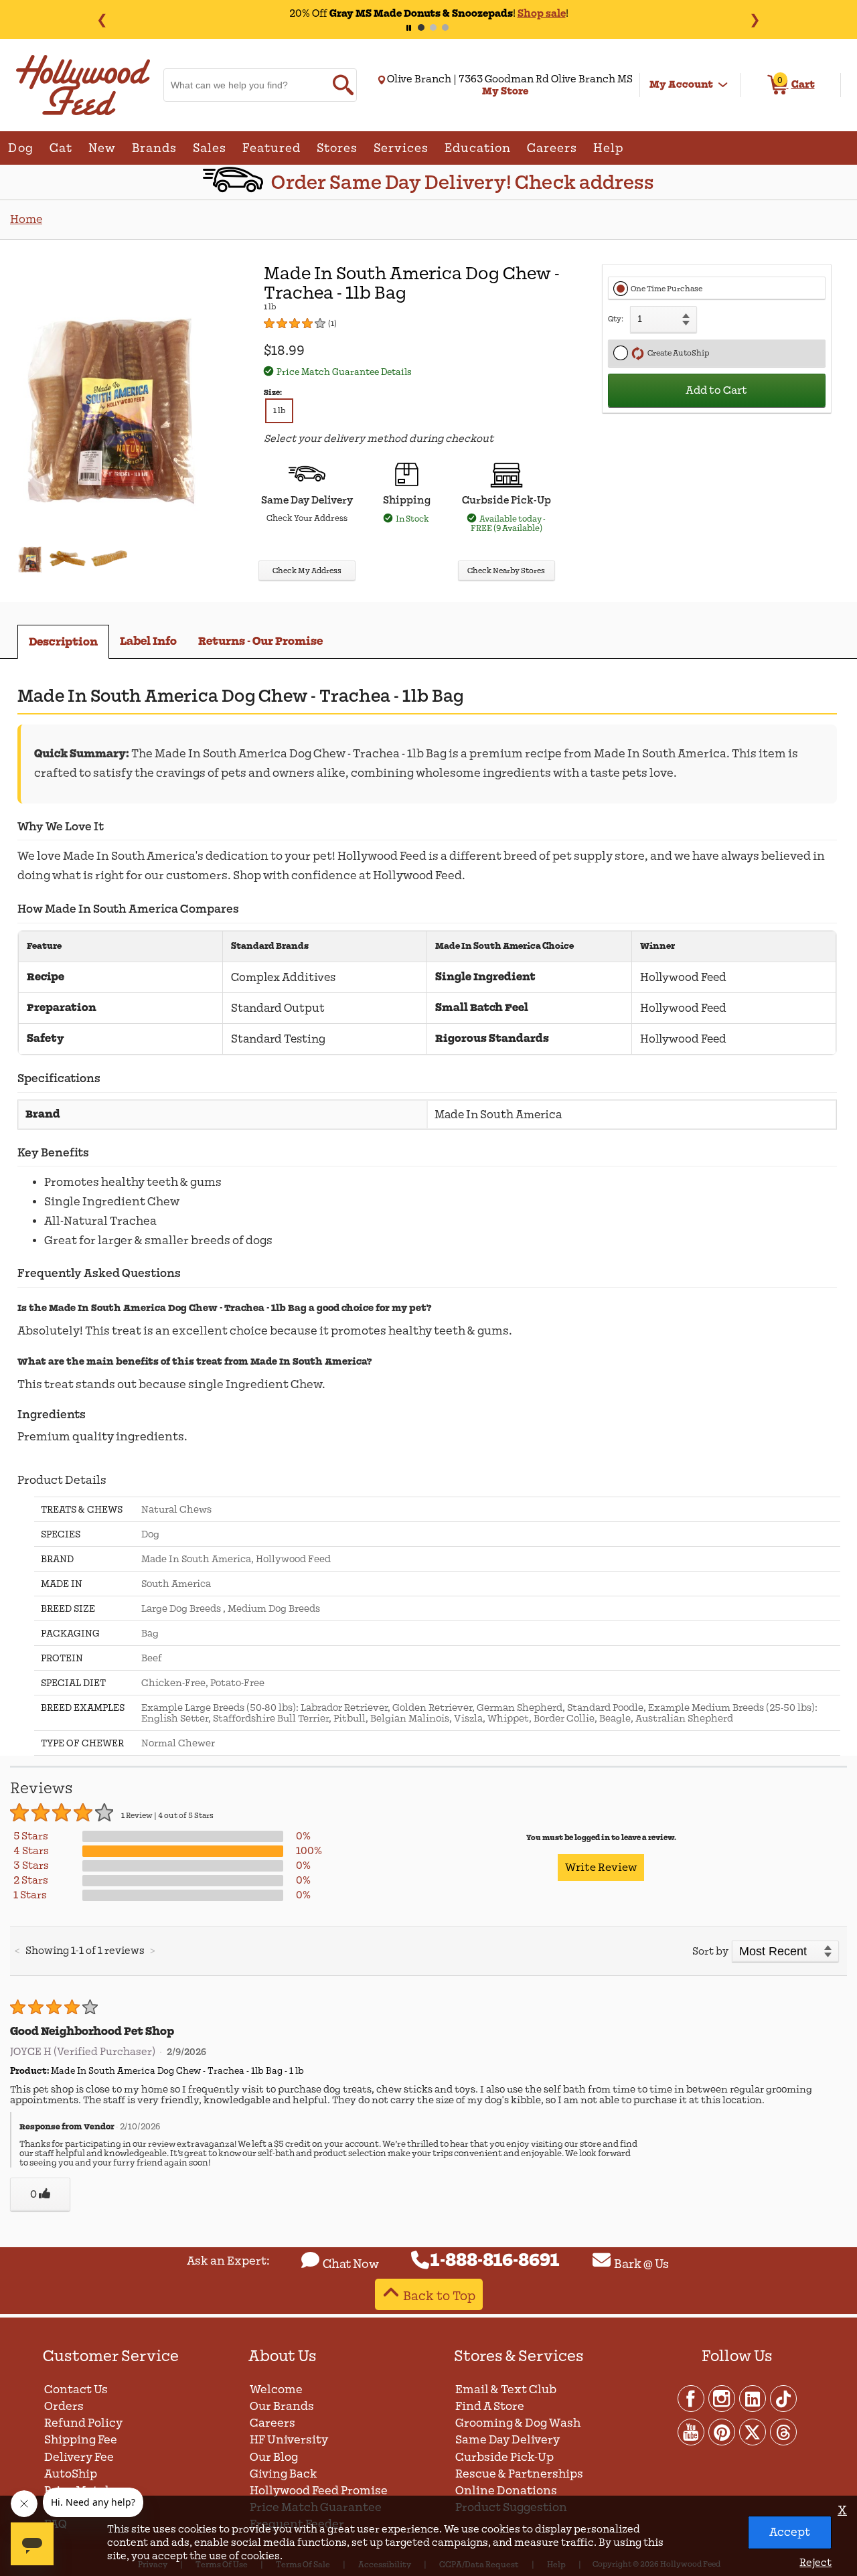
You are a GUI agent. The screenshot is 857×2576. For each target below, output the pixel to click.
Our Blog (274, 2457)
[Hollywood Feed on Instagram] (722, 2398)
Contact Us (76, 2390)
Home (26, 219)
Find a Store (490, 2406)
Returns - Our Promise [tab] (260, 641)
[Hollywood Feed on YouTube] (692, 2431)
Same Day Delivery (508, 2440)
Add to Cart (716, 390)
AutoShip (71, 2474)
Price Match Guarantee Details (344, 372)
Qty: (616, 319)
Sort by (710, 1951)
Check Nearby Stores (506, 571)
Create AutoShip (677, 353)
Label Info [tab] (148, 641)
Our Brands (282, 2406)
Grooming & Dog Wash (518, 2423)
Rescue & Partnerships (519, 2474)
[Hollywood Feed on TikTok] (783, 2398)
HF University (289, 2440)
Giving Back (284, 2474)
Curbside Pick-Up (504, 2457)
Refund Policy (83, 2423)
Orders (64, 2406)
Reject (815, 2563)
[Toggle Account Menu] (723, 85)
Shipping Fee (81, 2440)
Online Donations (506, 2491)
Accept (790, 2532)
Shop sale (542, 13)
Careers (272, 2423)
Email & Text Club (506, 2390)
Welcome (276, 2390)
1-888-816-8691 (495, 2261)
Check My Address (307, 571)
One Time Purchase (667, 289)
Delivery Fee (79, 2457)
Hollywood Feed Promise (319, 2491)
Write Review (601, 1868)
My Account (681, 84)
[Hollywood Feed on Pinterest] (722, 2431)
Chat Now (351, 2264)
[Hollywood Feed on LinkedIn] (753, 2398)
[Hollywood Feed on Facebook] (692, 2398)
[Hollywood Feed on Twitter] (753, 2431)
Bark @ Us (641, 2264)
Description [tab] (63, 642)
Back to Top (439, 2296)
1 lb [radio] (279, 411)
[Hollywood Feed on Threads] (783, 2431)
